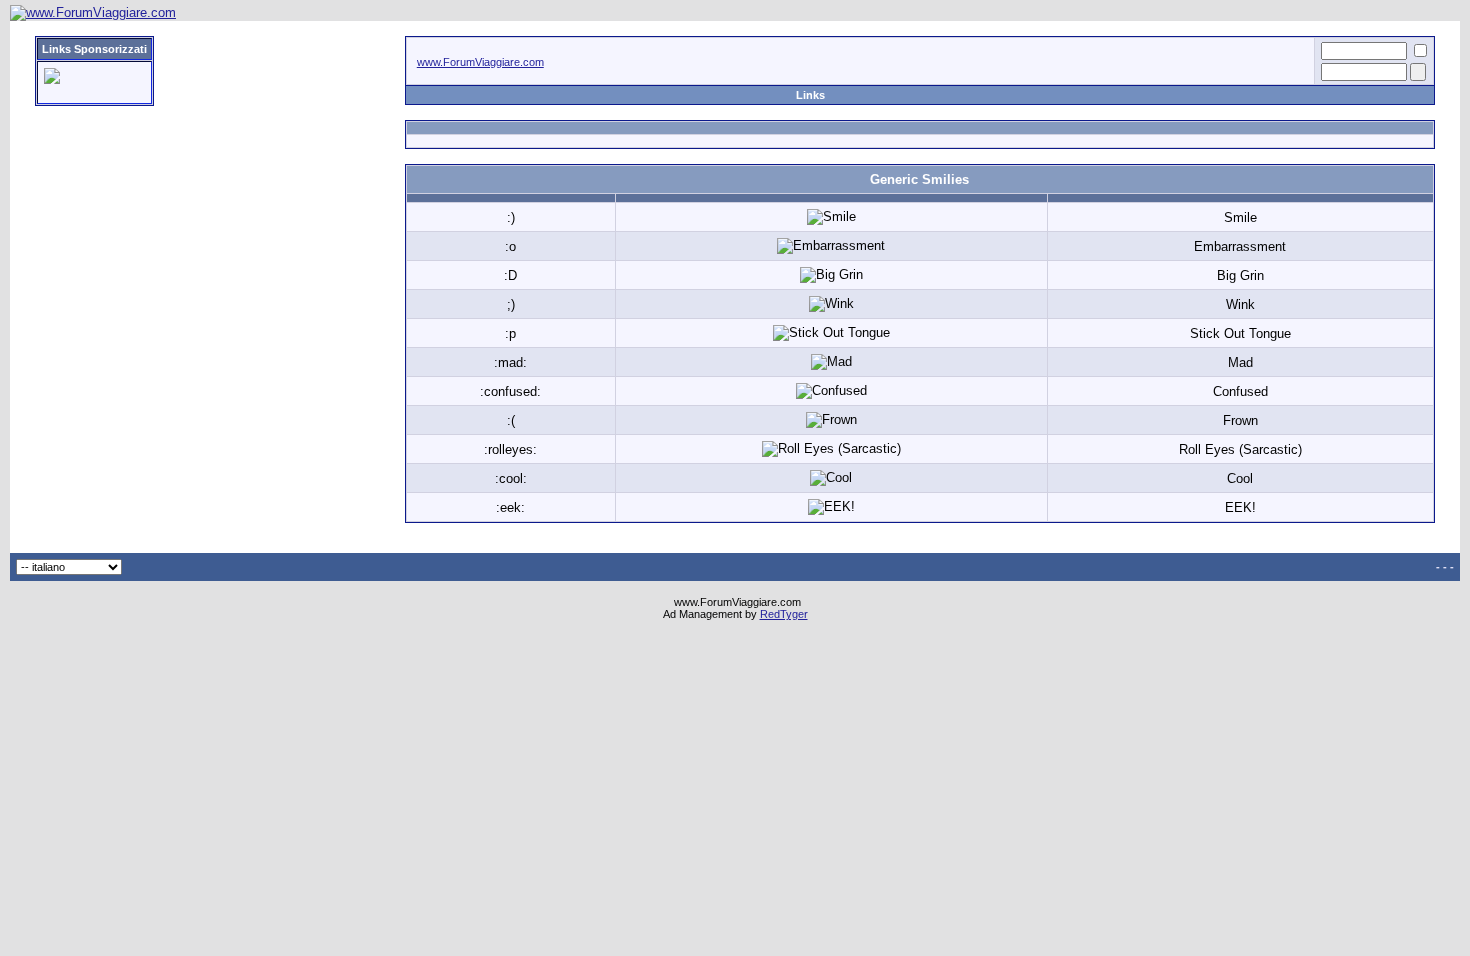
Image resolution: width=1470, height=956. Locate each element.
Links (810, 95)
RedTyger (784, 614)
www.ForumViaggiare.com (480, 62)
